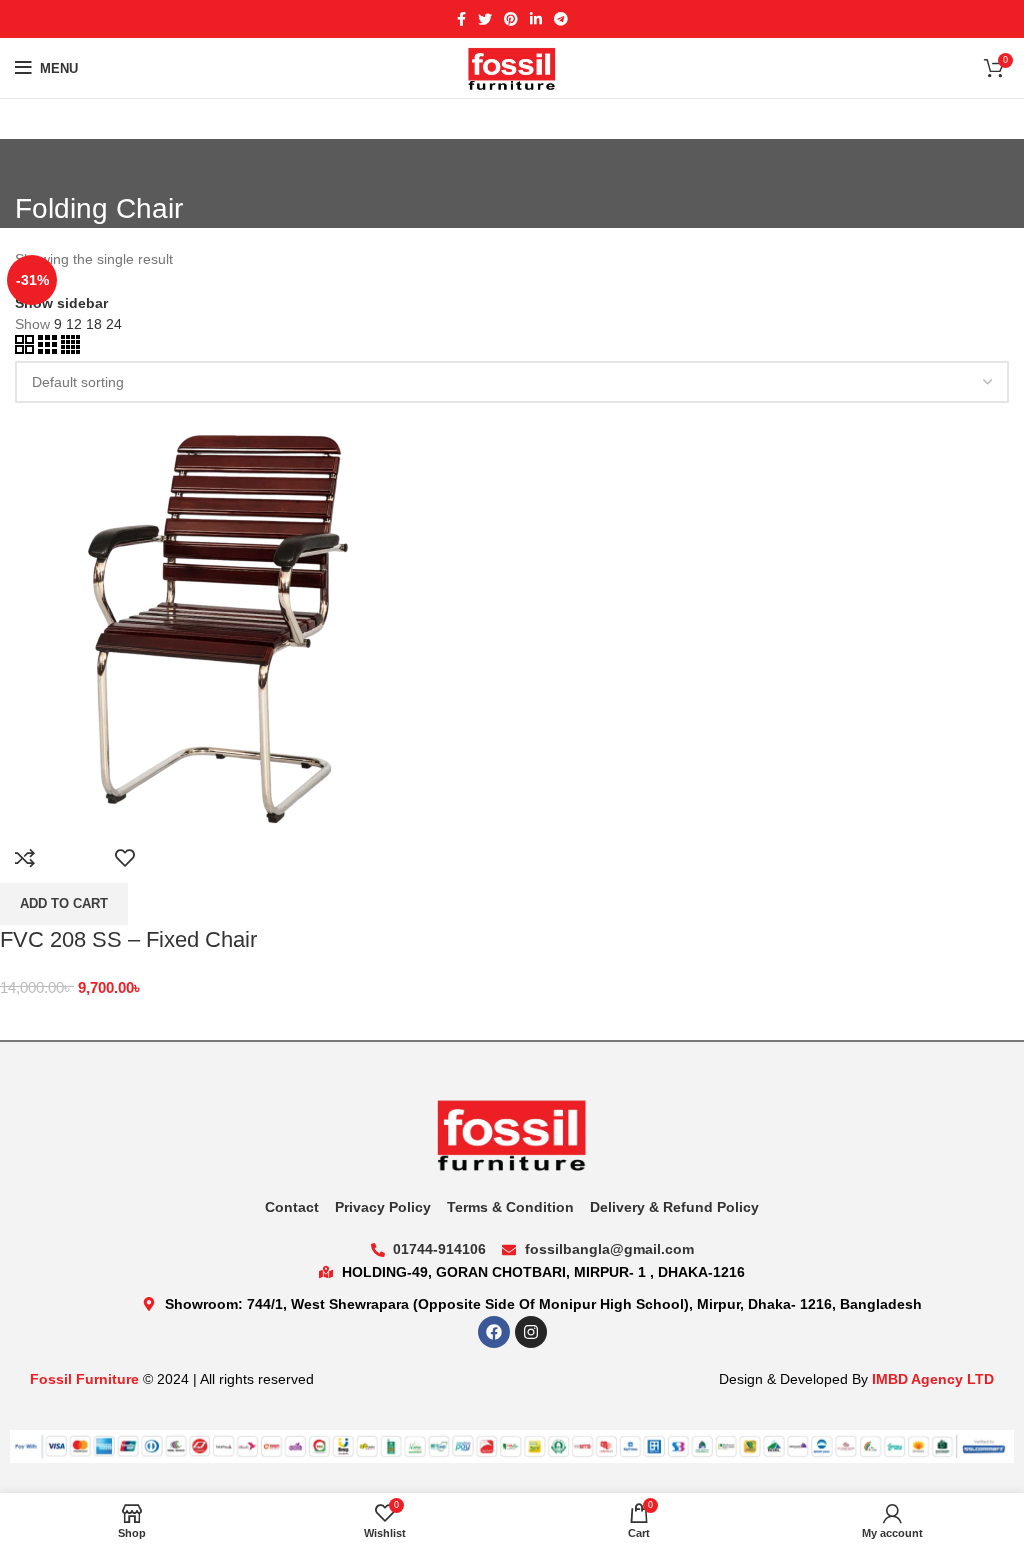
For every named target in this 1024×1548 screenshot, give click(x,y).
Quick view (75, 858)
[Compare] (25, 858)
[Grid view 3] (49, 349)
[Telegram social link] (561, 19)
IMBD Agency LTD (933, 1379)
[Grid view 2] (26, 349)
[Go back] (40, 164)
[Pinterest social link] (511, 19)
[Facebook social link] (461, 19)
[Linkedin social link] (536, 19)
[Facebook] (494, 1332)
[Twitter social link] (485, 19)
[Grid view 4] (70, 349)
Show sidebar (61, 303)
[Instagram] (531, 1332)
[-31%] (215, 616)
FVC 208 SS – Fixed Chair (128, 939)
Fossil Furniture (84, 1379)
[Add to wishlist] (125, 858)
